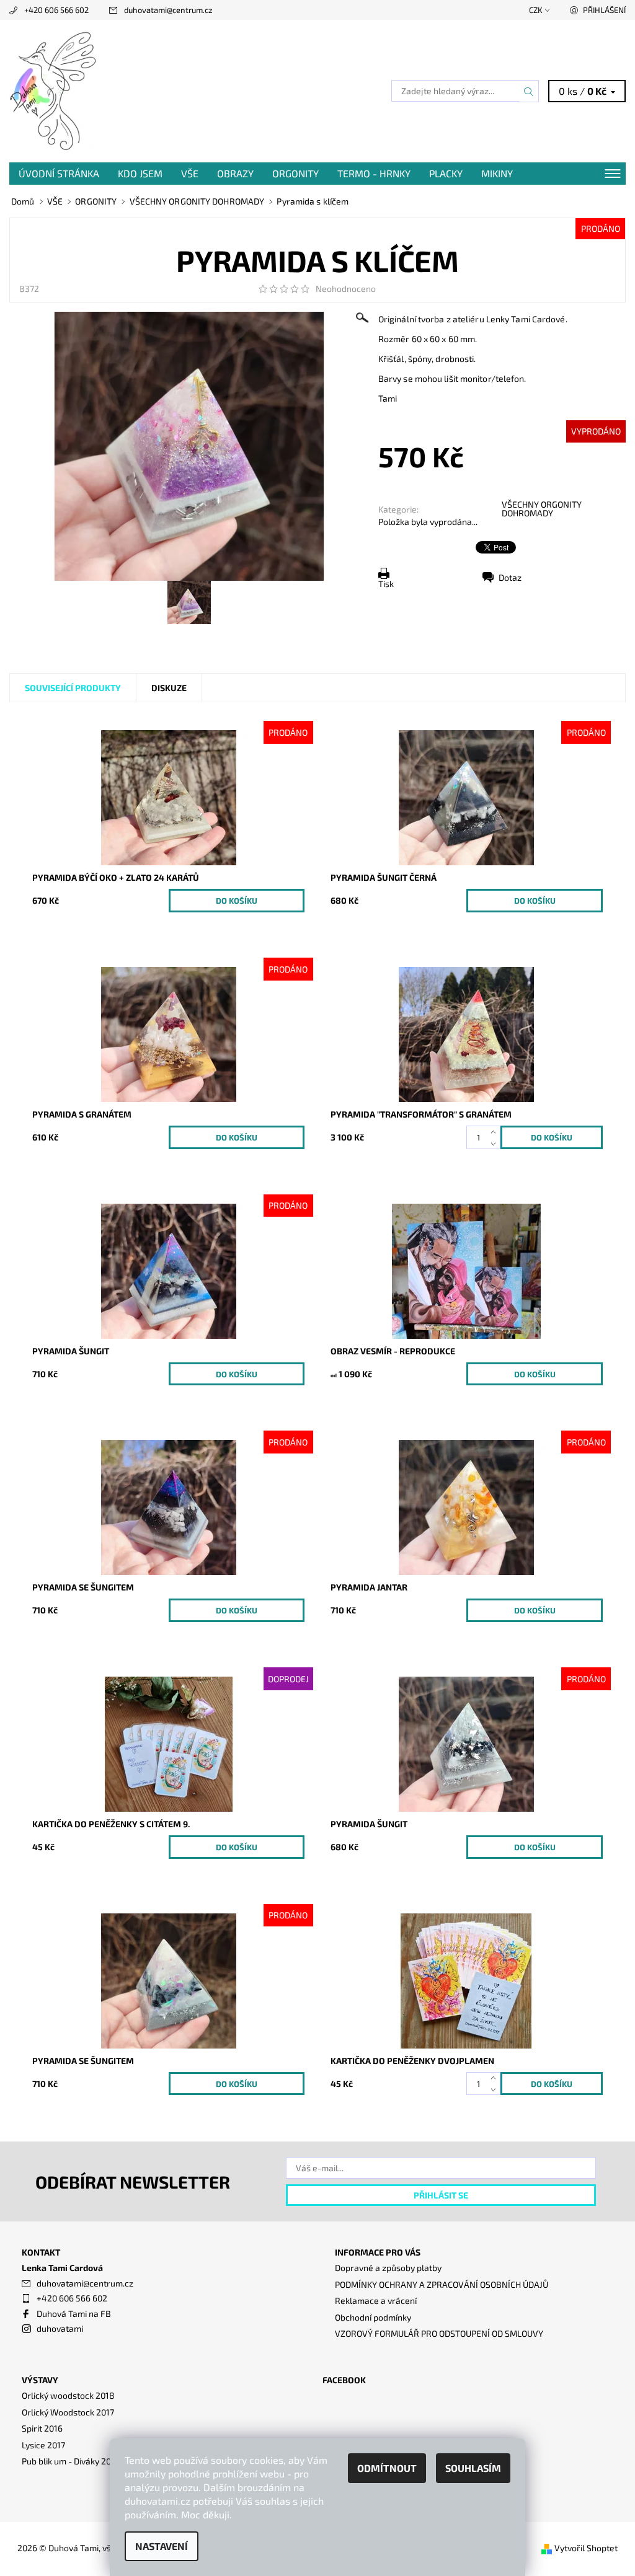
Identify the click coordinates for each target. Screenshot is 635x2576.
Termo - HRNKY (374, 173)
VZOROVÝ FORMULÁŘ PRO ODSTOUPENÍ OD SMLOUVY (439, 2333)
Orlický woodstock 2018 (68, 2395)
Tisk (386, 584)
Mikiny (497, 173)
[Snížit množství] (496, 1143)
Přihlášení (604, 10)
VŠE (190, 173)
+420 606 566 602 (56, 10)
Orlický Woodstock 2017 (68, 2412)
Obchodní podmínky (373, 2317)
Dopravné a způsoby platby (388, 2268)
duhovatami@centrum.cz (168, 10)
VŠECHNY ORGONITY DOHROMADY (542, 509)
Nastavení (162, 2546)
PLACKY (446, 173)
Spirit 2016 (42, 2428)
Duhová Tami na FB (74, 2314)
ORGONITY (295, 173)
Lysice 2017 (43, 2445)
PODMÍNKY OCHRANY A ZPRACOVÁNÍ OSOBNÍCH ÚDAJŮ (442, 2284)
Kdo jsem (140, 173)
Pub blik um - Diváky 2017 (70, 2461)
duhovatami (60, 2328)
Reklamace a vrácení (376, 2300)
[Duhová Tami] (163, 91)
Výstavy (40, 2380)
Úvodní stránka (59, 173)
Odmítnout (387, 2468)
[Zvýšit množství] (496, 1131)
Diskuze (169, 688)
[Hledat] (529, 91)
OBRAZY (235, 173)
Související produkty (73, 688)
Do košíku (237, 901)
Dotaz (510, 577)
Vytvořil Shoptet (586, 2548)
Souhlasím (473, 2468)
